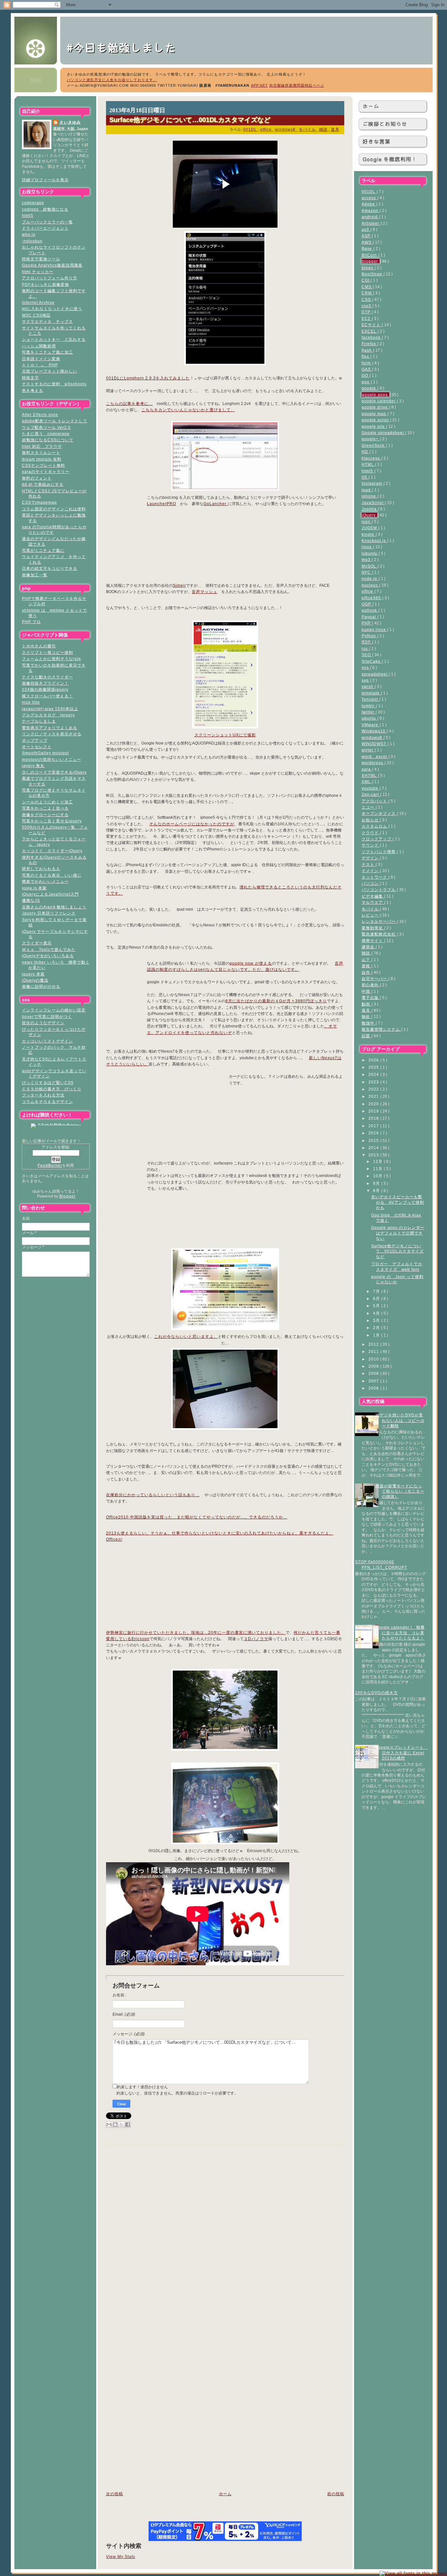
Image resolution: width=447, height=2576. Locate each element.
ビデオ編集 (373, 896)
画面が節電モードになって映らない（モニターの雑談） (400, 1491)
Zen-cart (371, 794)
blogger (371, 261)
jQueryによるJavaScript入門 (50, 894)
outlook (370, 610)
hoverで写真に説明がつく (47, 1016)
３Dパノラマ (256, 1639)
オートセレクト (37, 747)
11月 (378, 1169)
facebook (372, 337)
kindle (369, 534)
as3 (366, 229)
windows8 (373, 737)
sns (366, 667)
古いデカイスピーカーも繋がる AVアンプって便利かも (398, 1202)
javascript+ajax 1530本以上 (50, 709)
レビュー (371, 915)
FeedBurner (50, 1165)
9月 (377, 1183)
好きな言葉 (376, 141)
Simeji (179, 586)
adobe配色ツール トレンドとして (55, 421)
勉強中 (369, 1023)
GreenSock (374, 445)
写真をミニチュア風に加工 (47, 352)
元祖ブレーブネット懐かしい (50, 371)
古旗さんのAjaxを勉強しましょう (54, 907)
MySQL (370, 566)
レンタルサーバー (379, 921)
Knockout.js (374, 541)
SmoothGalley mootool (45, 753)
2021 (374, 1096)
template (371, 693)
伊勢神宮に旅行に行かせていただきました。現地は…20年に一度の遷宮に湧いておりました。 (196, 1633)
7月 (377, 1291)
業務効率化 (373, 928)
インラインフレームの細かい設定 (54, 1010)
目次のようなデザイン (43, 1023)
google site (374, 426)
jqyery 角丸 (33, 766)
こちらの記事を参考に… (129, 404)
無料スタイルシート (41, 453)
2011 (374, 1351)
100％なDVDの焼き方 (376, 1693)
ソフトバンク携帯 (379, 852)
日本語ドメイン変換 (41, 359)
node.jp (370, 578)
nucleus (370, 585)
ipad (367, 490)
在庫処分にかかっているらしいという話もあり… (153, 1495)
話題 (367, 1036)
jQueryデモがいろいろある (48, 956)
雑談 (367, 953)
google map (375, 414)
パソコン (371, 883)
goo (366, 382)
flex (366, 356)
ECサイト (372, 325)
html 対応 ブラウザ (42, 446)
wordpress (373, 763)
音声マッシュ (205, 592)
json (367, 522)
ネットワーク (375, 877)
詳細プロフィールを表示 (45, 180)
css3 (367, 306)
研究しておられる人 (41, 869)
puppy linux (374, 630)
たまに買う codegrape (46, 434)
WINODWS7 (375, 744)
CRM (367, 293)
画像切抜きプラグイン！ (45, 683)
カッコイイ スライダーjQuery (52, 851)
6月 (377, 1298)
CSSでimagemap (39, 502)
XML (367, 782)
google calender (379, 401)
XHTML (370, 775)
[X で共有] (121, 2125)
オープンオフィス (379, 813)
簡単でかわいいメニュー (45, 881)
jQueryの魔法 (35, 980)
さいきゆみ (70, 122)
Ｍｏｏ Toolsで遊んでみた (49, 949)
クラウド (371, 833)
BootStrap (373, 274)
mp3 (367, 560)
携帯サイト (373, 941)
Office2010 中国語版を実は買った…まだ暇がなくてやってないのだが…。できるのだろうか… (197, 1517)
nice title (31, 702)
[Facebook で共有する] (128, 2125)
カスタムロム (375, 826)
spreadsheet (375, 674)
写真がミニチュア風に (43, 550)
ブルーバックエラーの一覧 (47, 222)
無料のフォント (37, 478)
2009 (374, 1366)
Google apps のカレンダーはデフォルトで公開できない (398, 1233)
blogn (368, 268)
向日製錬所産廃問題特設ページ (297, 85)
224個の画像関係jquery (45, 689)
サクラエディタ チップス (47, 321)
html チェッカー (38, 272)
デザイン (371, 858)
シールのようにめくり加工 (47, 802)
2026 (374, 1060)
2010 (374, 1359)
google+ (371, 439)
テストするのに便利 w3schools (54, 384)
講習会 (369, 947)
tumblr (369, 706)
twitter (369, 712)
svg (366, 680)
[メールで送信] (109, 2125)
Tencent (370, 699)
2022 (374, 1089)
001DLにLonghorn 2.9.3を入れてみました (148, 378)
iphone (369, 496)
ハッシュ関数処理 (39, 346)
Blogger (67, 1196)
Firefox (369, 344)
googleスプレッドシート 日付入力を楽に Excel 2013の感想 (402, 1753)
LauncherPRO (161, 504)
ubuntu (369, 718)
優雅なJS (31, 900)
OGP (367, 604)
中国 (367, 991)
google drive (375, 407)
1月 (377, 1335)
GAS (367, 369)
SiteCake (372, 661)
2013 (374, 1155)
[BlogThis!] (115, 2125)
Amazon (371, 210)
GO (366, 375)
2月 (377, 1328)
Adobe (369, 204)
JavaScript (373, 503)
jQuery (369, 515)
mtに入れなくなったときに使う (52, 309)
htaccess (371, 458)
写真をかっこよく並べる (45, 808)
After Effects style (40, 415)
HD (366, 452)
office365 (372, 598)
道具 (367, 1010)
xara (367, 769)
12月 (378, 1161)
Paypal (369, 617)
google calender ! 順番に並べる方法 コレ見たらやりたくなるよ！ (400, 1633)
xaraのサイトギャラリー (46, 472)
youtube (371, 788)
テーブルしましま (39, 721)
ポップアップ (35, 740)
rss (365, 648)
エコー (369, 807)
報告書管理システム (381, 1029)
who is (29, 234)
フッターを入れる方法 (43, 1095)
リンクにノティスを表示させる (52, 734)
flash (367, 350)
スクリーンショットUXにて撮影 (225, 735)
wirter (368, 750)
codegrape (33, 203)
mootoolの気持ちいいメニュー (52, 759)
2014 (374, 1148)
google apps (375, 395)
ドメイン (371, 871)
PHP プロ (31, 622)
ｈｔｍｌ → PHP (40, 365)
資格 (367, 966)
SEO (367, 655)
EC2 (367, 318)
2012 (374, 1344)
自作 (367, 972)
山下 (367, 960)
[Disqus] (225, 2231)
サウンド (371, 845)
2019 (374, 1111)
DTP (367, 312)
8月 (377, 1191)
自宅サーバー (375, 979)
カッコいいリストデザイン (47, 1041)
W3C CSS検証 (36, 315)
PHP (367, 623)
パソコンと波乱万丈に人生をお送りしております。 (112, 80)
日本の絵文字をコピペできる (50, 568)
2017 (374, 1126)
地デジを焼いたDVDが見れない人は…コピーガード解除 (400, 1420)
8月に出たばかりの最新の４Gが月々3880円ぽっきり (276, 1001)
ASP (367, 236)
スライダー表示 (37, 943)
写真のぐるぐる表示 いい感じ (52, 875)
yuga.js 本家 (34, 888)
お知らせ (371, 820)
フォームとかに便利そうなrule (52, 659)
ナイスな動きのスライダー (47, 677)
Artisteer (371, 223)
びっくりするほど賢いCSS (48, 1083)
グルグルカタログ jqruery (48, 715)
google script (376, 420)
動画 (367, 1004)
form (367, 363)
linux (367, 547)
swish (368, 686)
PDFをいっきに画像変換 (45, 284)
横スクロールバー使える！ (47, 696)
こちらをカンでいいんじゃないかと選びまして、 (188, 410)
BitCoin (370, 255)
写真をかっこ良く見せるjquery (52, 821)
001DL (369, 192)
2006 (374, 1388)
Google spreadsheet (383, 433)
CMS (367, 287)
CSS (367, 299)
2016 (374, 1133)
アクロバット (375, 801)
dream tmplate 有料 (42, 459)
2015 (374, 1140)
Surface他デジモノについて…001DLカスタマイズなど (397, 1251)
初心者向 (371, 985)
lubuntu (370, 553)
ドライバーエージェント (45, 228)
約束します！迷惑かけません (142, 2087)
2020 (374, 1104)
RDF (367, 642)
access (369, 198)
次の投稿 (115, 2494)
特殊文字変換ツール (41, 259)
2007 (374, 1381)
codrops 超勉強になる (45, 209)
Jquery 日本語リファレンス (49, 913)
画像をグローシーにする (45, 815)
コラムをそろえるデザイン (47, 1102)
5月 (377, 1306)
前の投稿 (336, 2494)
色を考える (33, 390)
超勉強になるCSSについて (48, 440)
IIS (365, 477)
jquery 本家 (33, 974)
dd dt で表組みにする (43, 484)
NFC (367, 572)
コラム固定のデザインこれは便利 (54, 509)
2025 (374, 1067)
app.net (259, 85)
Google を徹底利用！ (390, 159)
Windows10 (374, 731)
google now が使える (251, 963)
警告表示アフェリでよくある (50, 728)
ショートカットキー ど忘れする (54, 339)
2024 (374, 1074)
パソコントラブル (379, 890)
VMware (371, 725)
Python (369, 636)
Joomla (370, 509)
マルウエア (373, 902)
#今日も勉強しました (127, 47)
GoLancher (216, 504)
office (368, 591)
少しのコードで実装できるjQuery (54, 772)
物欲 (367, 1016)
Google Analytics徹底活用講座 (52, 265)
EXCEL (370, 331)
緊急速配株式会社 (379, 934)
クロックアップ (377, 839)
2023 (374, 1082)
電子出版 (371, 998)
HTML (368, 464)
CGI (366, 280)
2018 (374, 1118)
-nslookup (32, 241)
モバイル (371, 909)
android (370, 217)
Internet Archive (38, 302)
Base (367, 248)
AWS (367, 242)
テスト (369, 864)
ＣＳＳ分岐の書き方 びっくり (52, 1089)
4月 (377, 1313)
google (369, 388)
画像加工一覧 (35, 575)
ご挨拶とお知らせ (385, 124)
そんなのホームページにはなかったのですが (192, 824)
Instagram (373, 483)
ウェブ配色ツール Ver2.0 (46, 427)
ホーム (371, 106)
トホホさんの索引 (39, 646)
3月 (377, 1320)
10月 (378, 1176)
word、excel (375, 756)
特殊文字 (30, 378)
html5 (28, 215)
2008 (374, 1373)
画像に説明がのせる (41, 986)
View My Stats (121, 2557)
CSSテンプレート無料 (44, 465)
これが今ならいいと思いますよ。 (186, 1337)
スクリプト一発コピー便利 (47, 652)
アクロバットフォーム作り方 (50, 278)
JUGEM (370, 528)
